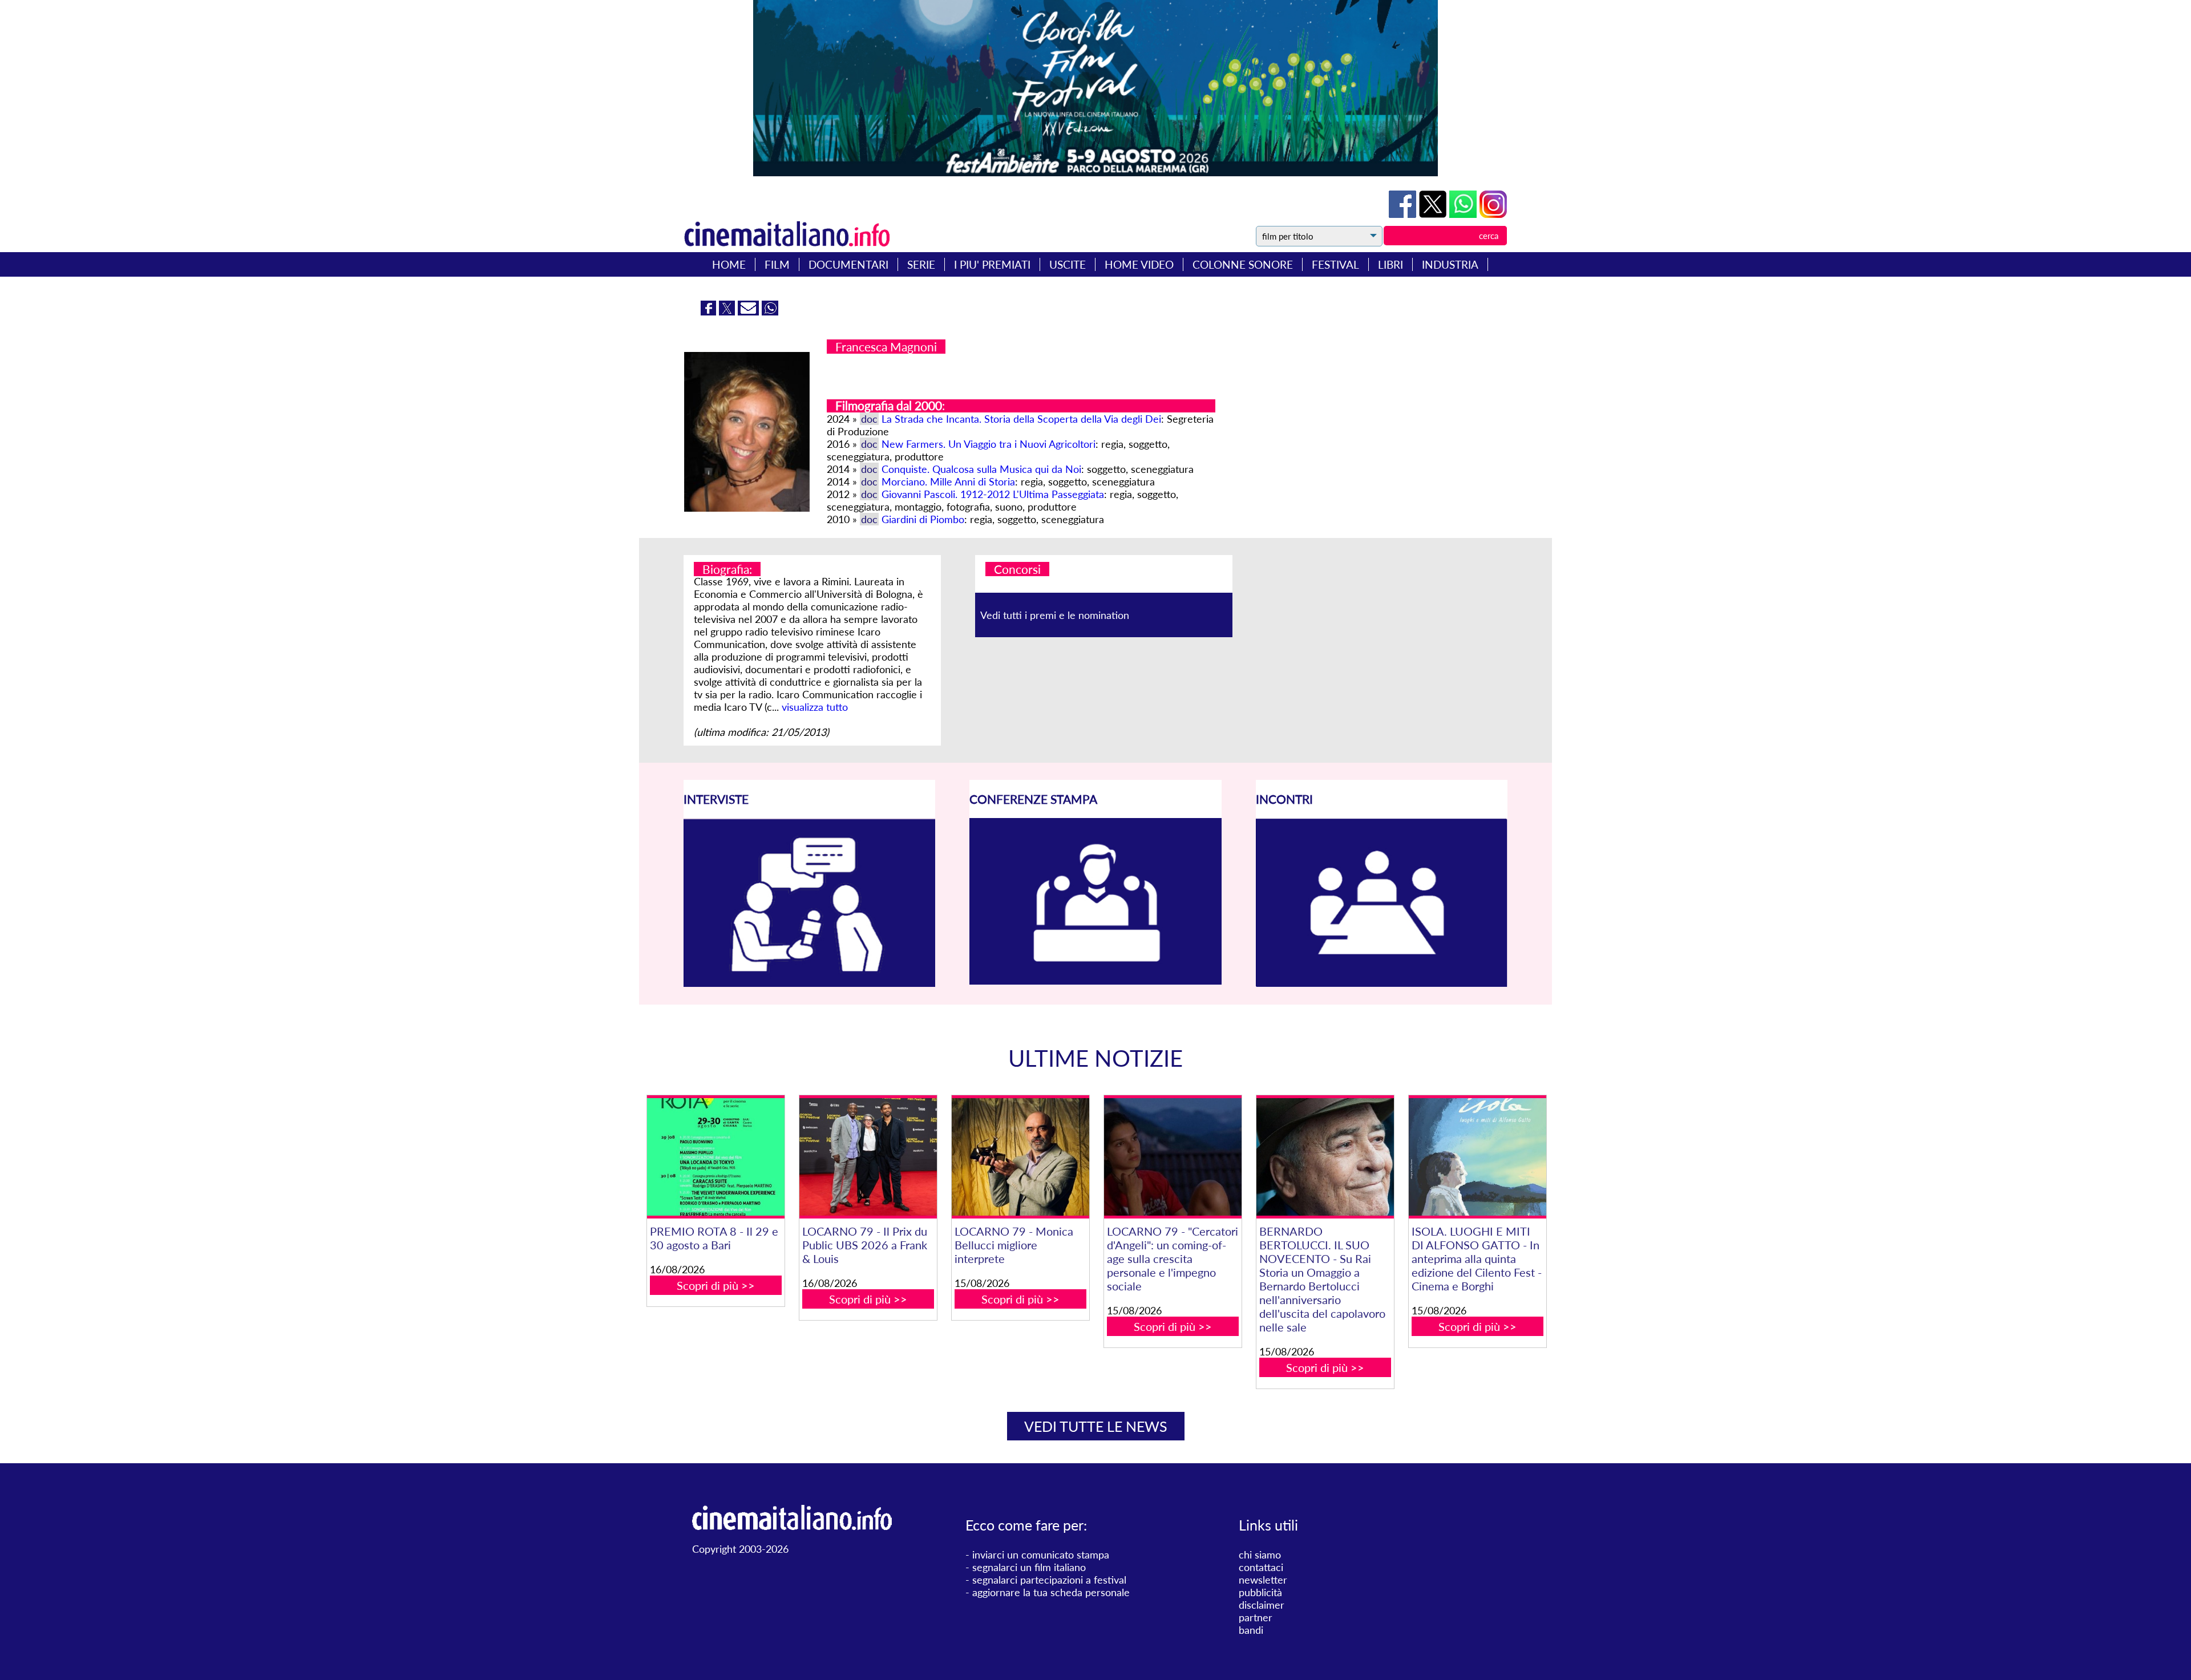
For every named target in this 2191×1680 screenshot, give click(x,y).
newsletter (1263, 1580)
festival (1335, 264)
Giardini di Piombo (923, 519)
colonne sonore (1243, 264)
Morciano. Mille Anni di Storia (948, 481)
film (777, 264)
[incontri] (1382, 983)
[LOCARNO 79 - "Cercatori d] (1173, 1157)
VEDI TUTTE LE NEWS (1096, 1426)
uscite (1068, 264)
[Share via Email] (750, 311)
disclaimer (1262, 1605)
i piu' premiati (992, 264)
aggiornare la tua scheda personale (1051, 1592)
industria (1450, 264)
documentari (848, 264)
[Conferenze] (1095, 981)
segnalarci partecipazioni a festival (1049, 1580)
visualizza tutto (815, 707)
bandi (1251, 1630)
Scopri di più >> (716, 1285)
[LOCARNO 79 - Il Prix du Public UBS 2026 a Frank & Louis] (868, 1157)
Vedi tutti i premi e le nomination (1055, 615)
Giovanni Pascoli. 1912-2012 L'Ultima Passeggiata (993, 494)
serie (921, 264)
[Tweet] (1434, 214)
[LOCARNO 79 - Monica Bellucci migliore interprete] (1020, 1157)
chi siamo (1260, 1554)
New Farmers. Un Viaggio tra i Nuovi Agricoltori (989, 444)
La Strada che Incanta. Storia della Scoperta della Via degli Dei (1021, 419)
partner (1256, 1617)
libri (1390, 264)
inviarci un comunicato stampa (1041, 1554)
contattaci (1261, 1567)
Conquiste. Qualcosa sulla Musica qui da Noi (981, 469)
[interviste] (809, 983)
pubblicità (1260, 1592)
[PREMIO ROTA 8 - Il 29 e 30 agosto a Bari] (715, 1157)
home (729, 264)
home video (1139, 264)
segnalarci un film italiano (1029, 1567)
